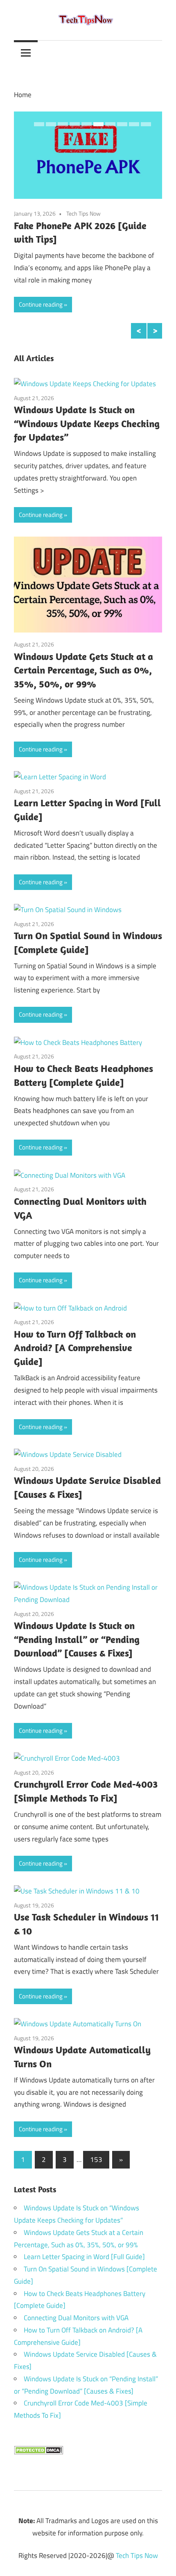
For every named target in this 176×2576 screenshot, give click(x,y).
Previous (139, 331)
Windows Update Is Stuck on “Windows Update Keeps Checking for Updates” (87, 423)
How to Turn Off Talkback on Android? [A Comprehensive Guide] (75, 1348)
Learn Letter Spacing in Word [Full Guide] (84, 2257)
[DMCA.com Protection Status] (38, 2452)
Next (155, 331)
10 (146, 124)
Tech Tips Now (88, 213)
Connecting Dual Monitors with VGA (76, 2318)
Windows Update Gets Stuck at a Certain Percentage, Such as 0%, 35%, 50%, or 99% (83, 670)
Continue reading (41, 304)
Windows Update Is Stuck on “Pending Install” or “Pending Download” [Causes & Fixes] (77, 1639)
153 (96, 2160)
